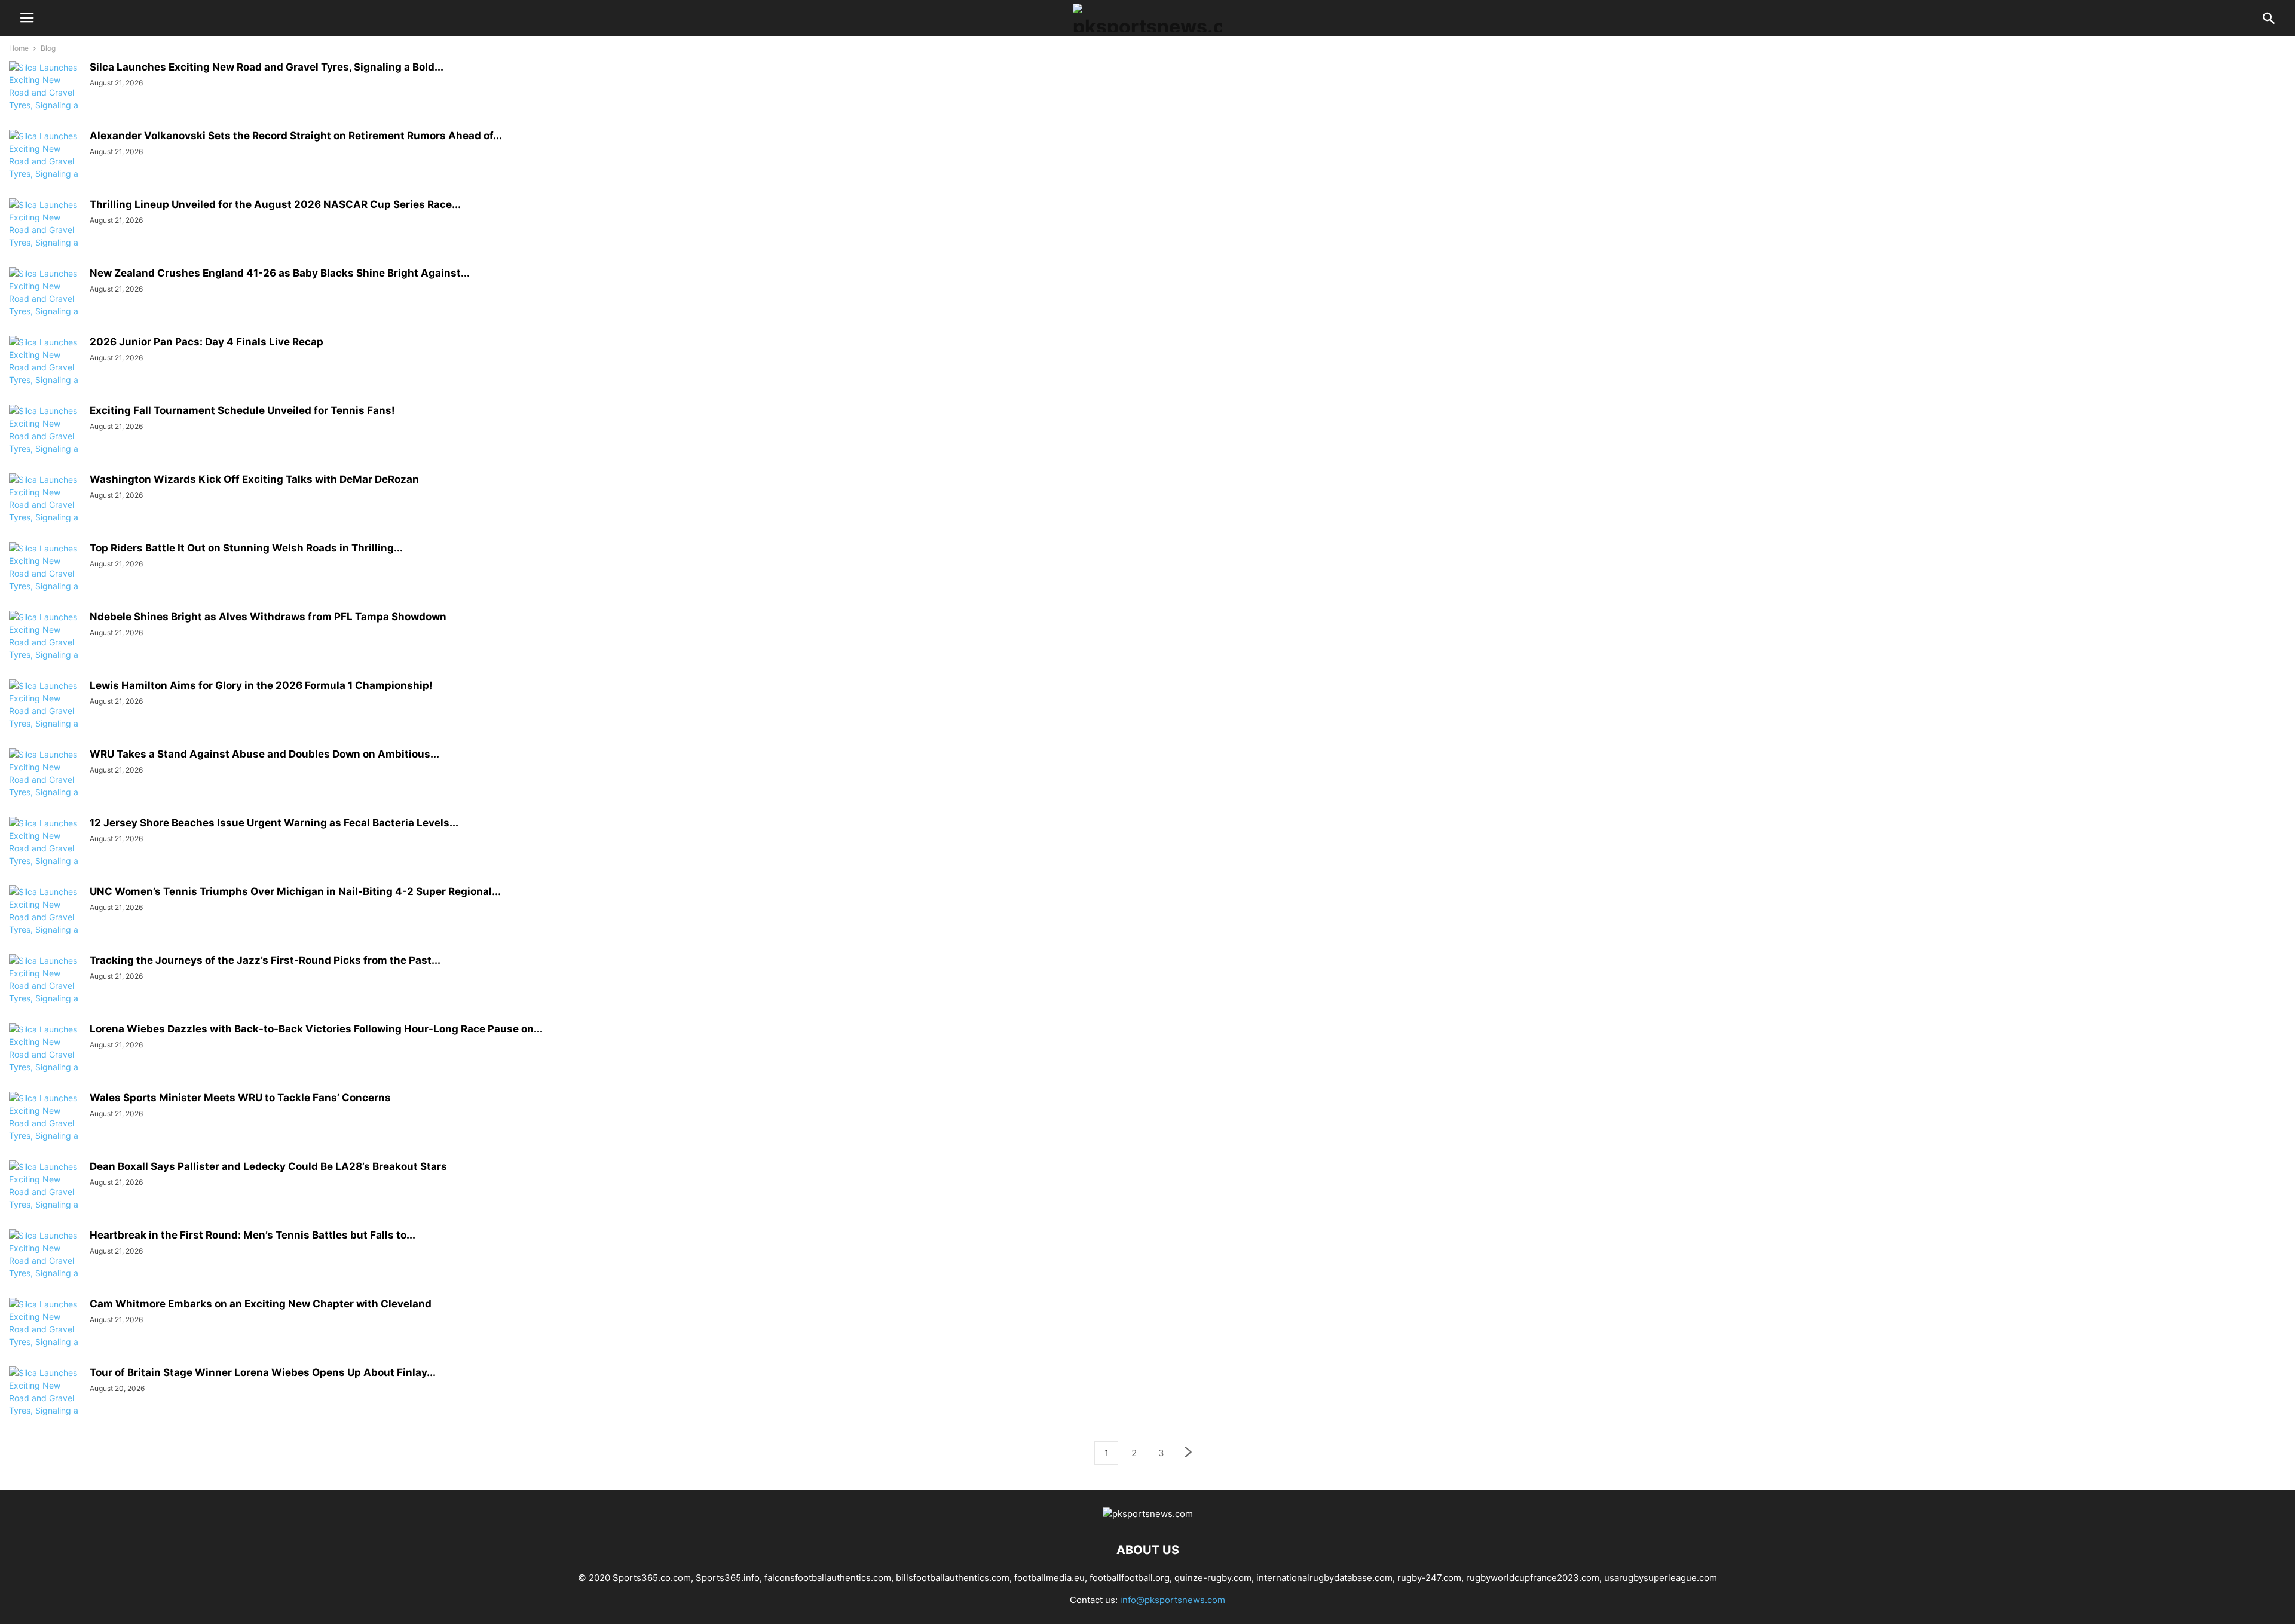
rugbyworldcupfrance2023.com (1533, 1578)
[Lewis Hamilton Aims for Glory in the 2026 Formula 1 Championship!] (45, 717)
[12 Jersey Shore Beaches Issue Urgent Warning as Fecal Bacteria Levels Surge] (45, 854)
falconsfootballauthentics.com (828, 1578)
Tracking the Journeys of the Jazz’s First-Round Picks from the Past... (265, 960)
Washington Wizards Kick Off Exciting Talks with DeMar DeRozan (254, 479)
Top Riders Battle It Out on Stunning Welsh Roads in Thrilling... (246, 548)
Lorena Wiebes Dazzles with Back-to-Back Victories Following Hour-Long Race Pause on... (316, 1029)
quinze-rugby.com (1213, 1578)
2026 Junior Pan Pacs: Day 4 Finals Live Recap (206, 342)
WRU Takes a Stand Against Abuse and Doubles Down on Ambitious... (264, 754)
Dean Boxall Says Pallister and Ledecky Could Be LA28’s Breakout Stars (268, 1166)
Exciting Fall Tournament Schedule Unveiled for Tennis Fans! (242, 410)
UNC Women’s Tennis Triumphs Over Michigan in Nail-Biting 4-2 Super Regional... (295, 891)
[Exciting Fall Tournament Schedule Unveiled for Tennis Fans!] (45, 442)
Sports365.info (728, 1578)
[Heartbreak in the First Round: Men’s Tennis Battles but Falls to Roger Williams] (45, 1267)
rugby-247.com (1429, 1578)
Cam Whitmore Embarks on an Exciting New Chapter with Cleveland (261, 1304)
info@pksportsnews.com (1173, 1600)
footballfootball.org (1130, 1578)
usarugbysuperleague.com (1661, 1578)
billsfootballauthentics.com (953, 1578)
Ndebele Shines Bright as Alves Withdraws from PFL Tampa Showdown (268, 617)
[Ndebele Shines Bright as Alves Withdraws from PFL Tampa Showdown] (45, 648)
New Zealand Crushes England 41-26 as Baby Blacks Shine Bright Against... (280, 273)
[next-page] (1189, 1453)
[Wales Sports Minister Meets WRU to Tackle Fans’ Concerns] (45, 1129)
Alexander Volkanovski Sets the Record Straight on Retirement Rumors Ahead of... (296, 136)
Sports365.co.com (652, 1578)
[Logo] (1148, 1514)
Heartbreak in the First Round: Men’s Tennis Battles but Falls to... (253, 1235)
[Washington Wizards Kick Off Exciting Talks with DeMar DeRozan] (45, 511)
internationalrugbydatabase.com (1324, 1578)
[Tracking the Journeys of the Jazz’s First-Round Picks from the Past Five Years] (45, 992)
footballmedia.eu (1049, 1578)
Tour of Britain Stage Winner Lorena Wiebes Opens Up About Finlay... (263, 1372)
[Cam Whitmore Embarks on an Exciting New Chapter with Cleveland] (45, 1335)
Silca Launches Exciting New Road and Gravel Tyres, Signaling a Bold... (267, 67)
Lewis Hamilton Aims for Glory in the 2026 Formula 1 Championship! (261, 685)
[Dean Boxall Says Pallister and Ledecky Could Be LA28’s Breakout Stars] (45, 1198)
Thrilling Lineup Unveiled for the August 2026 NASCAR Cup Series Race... (275, 204)
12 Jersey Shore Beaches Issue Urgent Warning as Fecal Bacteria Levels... (274, 823)
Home (19, 48)
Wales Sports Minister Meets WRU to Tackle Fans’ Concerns (240, 1098)
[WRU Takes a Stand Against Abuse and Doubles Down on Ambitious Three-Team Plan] (45, 786)
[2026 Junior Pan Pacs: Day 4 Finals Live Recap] (45, 373)
